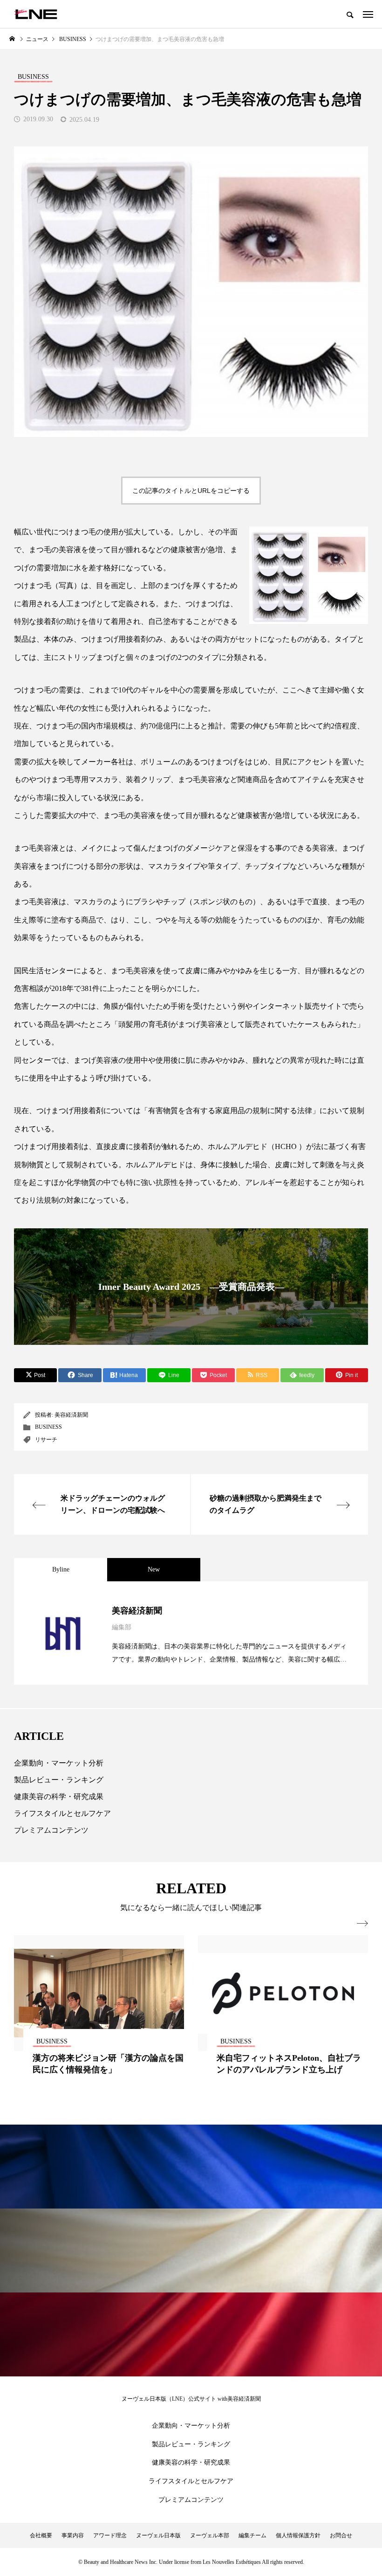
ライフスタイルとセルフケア (62, 1813)
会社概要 (41, 2535)
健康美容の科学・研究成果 (59, 1797)
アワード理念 (110, 2535)
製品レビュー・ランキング (59, 1780)
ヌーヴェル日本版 (158, 2535)
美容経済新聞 (71, 1415)
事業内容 (73, 2535)
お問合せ (341, 2535)
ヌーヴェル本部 (210, 2535)
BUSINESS (48, 1427)
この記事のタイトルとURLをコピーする (191, 491)
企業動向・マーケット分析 (59, 1763)
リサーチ (46, 1440)
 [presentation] (362, 1924)
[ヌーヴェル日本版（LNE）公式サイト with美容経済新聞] (36, 14)
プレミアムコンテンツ (51, 1830)
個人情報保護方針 (298, 2535)
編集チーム (252, 2535)
